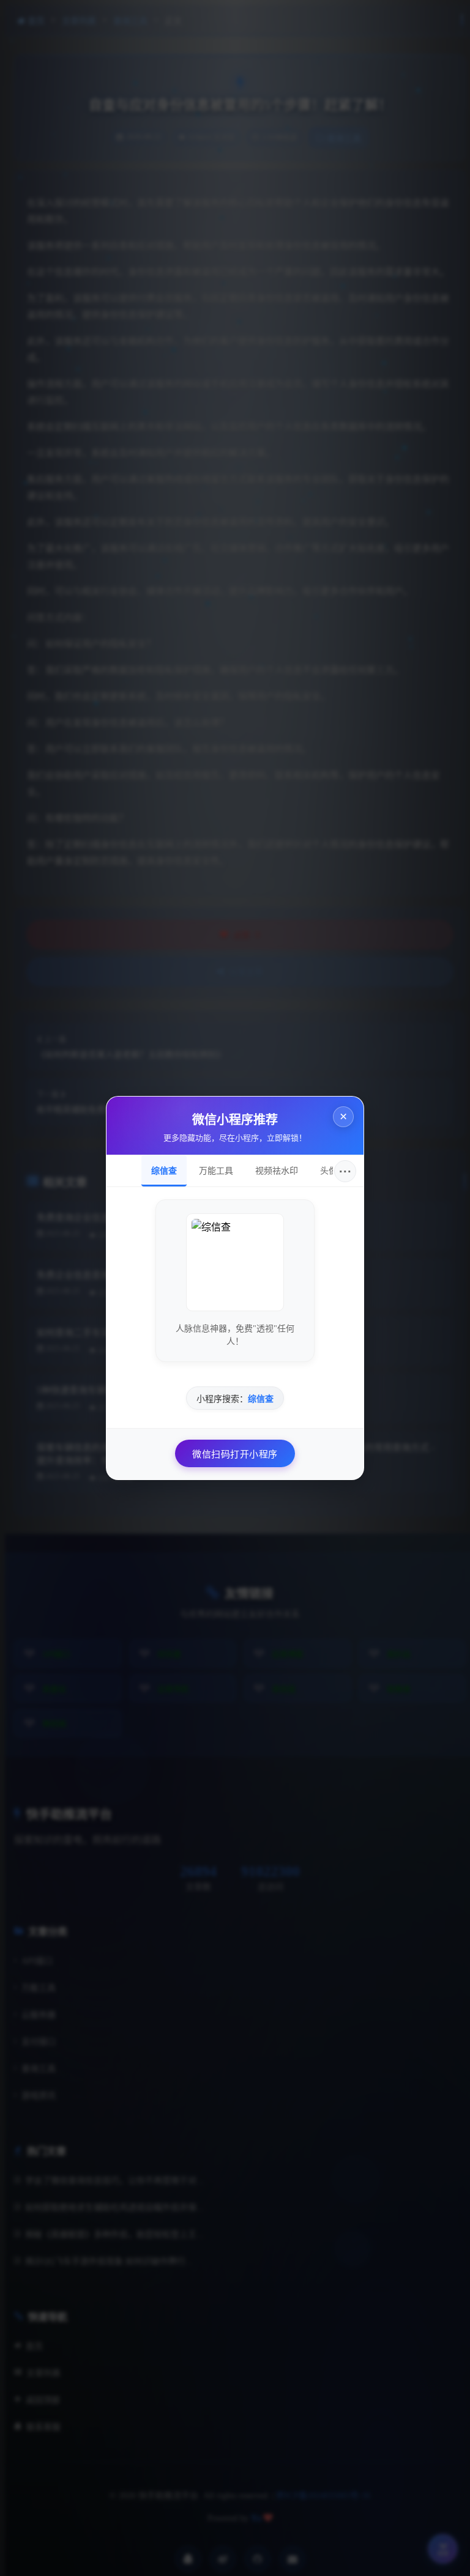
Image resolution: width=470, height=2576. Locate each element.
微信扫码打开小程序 (240, 1459)
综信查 (169, 1175)
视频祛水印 (282, 1175)
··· (350, 1176)
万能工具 (221, 1175)
